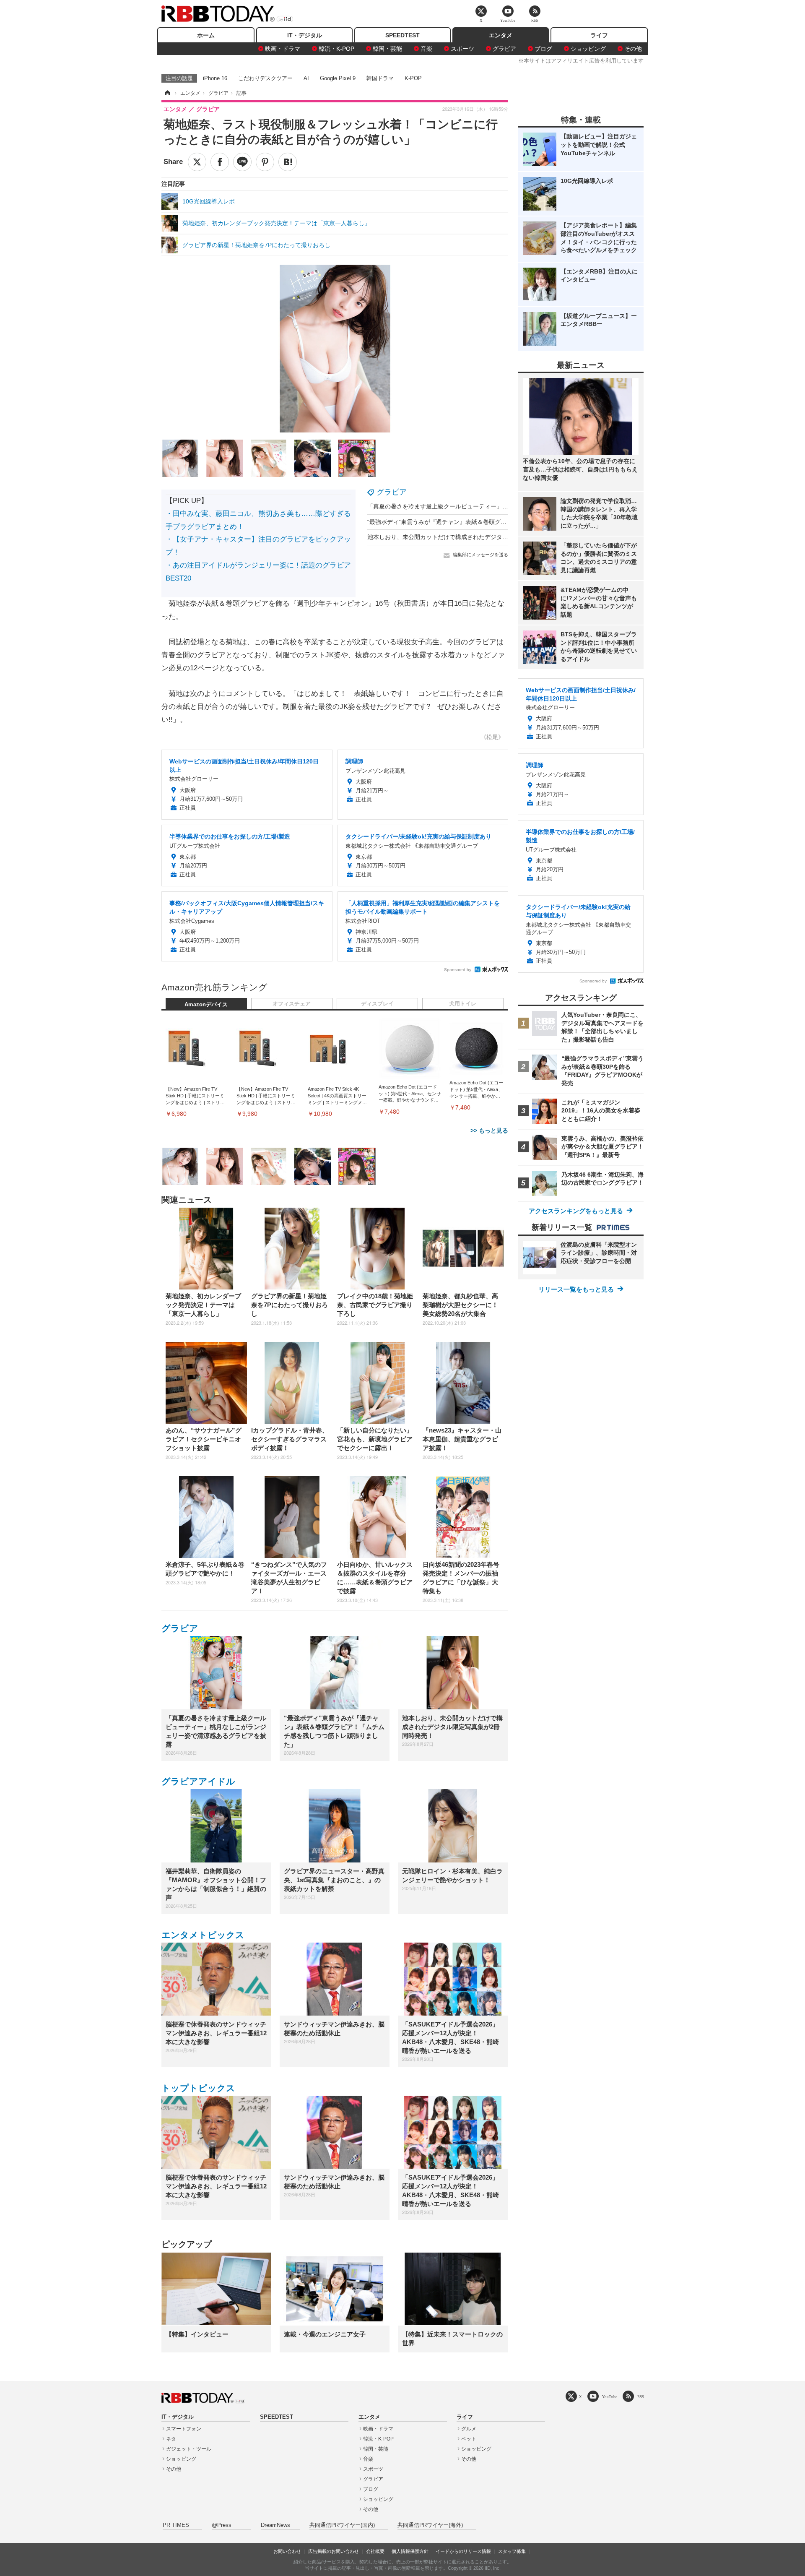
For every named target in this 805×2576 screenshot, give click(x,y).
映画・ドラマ (283, 49)
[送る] (242, 162)
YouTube (610, 2397)
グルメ (469, 2429)
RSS (641, 2397)
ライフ (599, 35)
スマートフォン (184, 2429)
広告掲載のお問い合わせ (334, 2551)
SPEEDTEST (402, 35)
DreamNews (275, 2525)
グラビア (504, 49)
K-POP (413, 78)
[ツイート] (197, 162)
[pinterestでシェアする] (265, 162)
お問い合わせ (287, 2551)
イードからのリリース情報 (463, 2551)
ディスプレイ (377, 1004)
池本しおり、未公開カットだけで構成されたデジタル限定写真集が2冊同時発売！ (475, 537)
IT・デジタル (305, 35)
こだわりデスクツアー (265, 78)
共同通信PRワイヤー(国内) (342, 2525)
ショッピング (588, 49)
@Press (222, 2525)
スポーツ (462, 49)
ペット (469, 2439)
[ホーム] (167, 93)
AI (306, 78)
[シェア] (220, 162)
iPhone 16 (215, 78)
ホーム (206, 35)
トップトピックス (198, 2088)
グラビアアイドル (198, 1781)
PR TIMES (176, 2525)
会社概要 (375, 2551)
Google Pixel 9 (338, 78)
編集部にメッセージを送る (480, 555)
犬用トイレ (463, 1004)
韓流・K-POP (336, 49)
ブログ (543, 49)
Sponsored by (458, 970)
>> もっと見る (489, 1130)
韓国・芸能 (387, 49)
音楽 (426, 49)
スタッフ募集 (512, 2551)
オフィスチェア (292, 1004)
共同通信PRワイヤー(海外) (430, 2525)
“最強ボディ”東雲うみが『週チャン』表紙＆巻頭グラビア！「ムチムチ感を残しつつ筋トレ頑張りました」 (507, 522)
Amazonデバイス (206, 1005)
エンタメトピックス (203, 1935)
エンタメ (501, 35)
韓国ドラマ (380, 78)
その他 (633, 49)
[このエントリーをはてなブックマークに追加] (288, 162)
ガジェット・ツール (189, 2449)
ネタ (171, 2439)
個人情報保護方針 (410, 2551)
